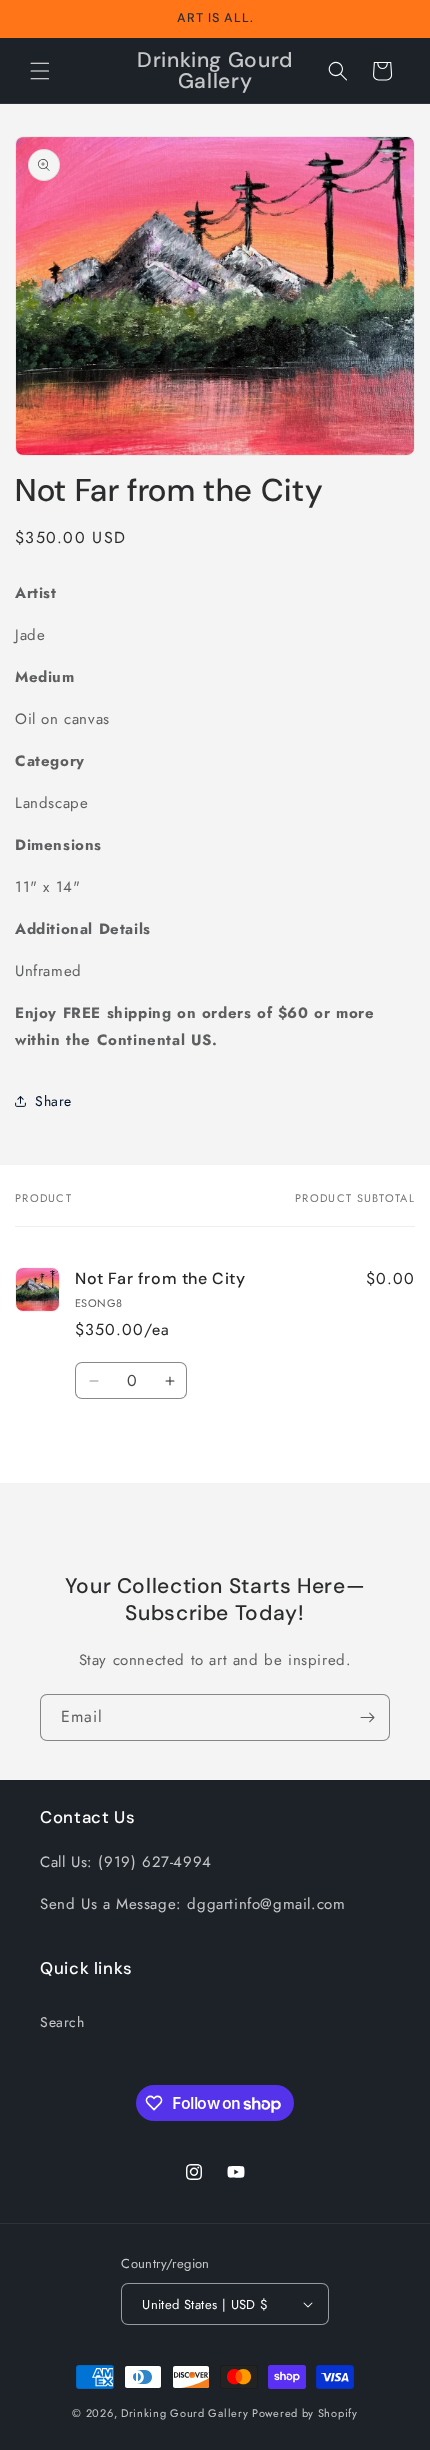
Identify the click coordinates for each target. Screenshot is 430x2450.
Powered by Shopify (305, 2413)
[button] (40, 71)
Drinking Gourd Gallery (184, 2413)
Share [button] (53, 1101)
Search (62, 2022)
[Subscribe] (367, 1717)
